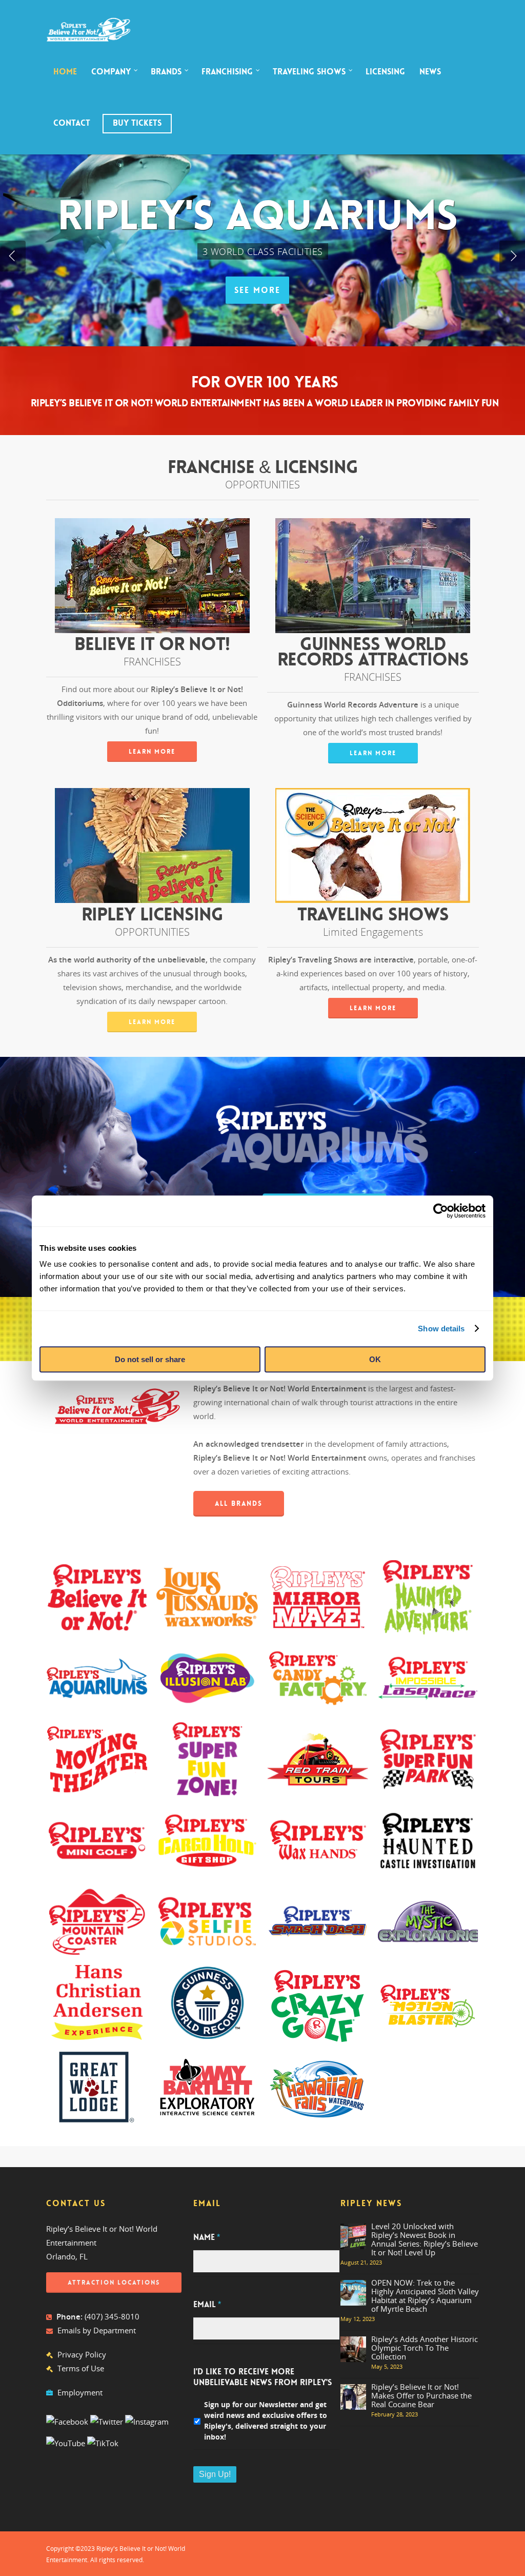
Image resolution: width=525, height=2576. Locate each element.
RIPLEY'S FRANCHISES (204, 290)
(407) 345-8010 (112, 2316)
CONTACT (72, 123)
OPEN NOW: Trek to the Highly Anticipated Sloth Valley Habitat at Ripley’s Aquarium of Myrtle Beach (425, 2296)
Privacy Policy (82, 2354)
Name (207, 2237)
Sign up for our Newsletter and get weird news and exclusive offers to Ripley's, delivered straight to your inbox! (266, 2421)
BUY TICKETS (137, 123)
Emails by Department (97, 2330)
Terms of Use (81, 2368)
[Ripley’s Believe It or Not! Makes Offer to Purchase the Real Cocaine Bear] (353, 2397)
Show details (441, 1329)
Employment (80, 2392)
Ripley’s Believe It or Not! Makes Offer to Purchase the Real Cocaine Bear (421, 2395)
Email (207, 2305)
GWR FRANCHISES (320, 290)
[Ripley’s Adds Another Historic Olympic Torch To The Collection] (353, 2349)
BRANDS (166, 72)
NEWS (430, 72)
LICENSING (385, 72)
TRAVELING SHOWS (309, 72)
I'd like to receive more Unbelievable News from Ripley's (262, 2377)
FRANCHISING (227, 72)
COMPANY (111, 72)
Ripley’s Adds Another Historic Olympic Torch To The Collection (425, 2348)
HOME (65, 72)
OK (375, 1359)
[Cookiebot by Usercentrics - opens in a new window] (441, 1211)
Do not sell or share (150, 1359)
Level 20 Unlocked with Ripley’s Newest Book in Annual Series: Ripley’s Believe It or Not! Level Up (425, 2239)
